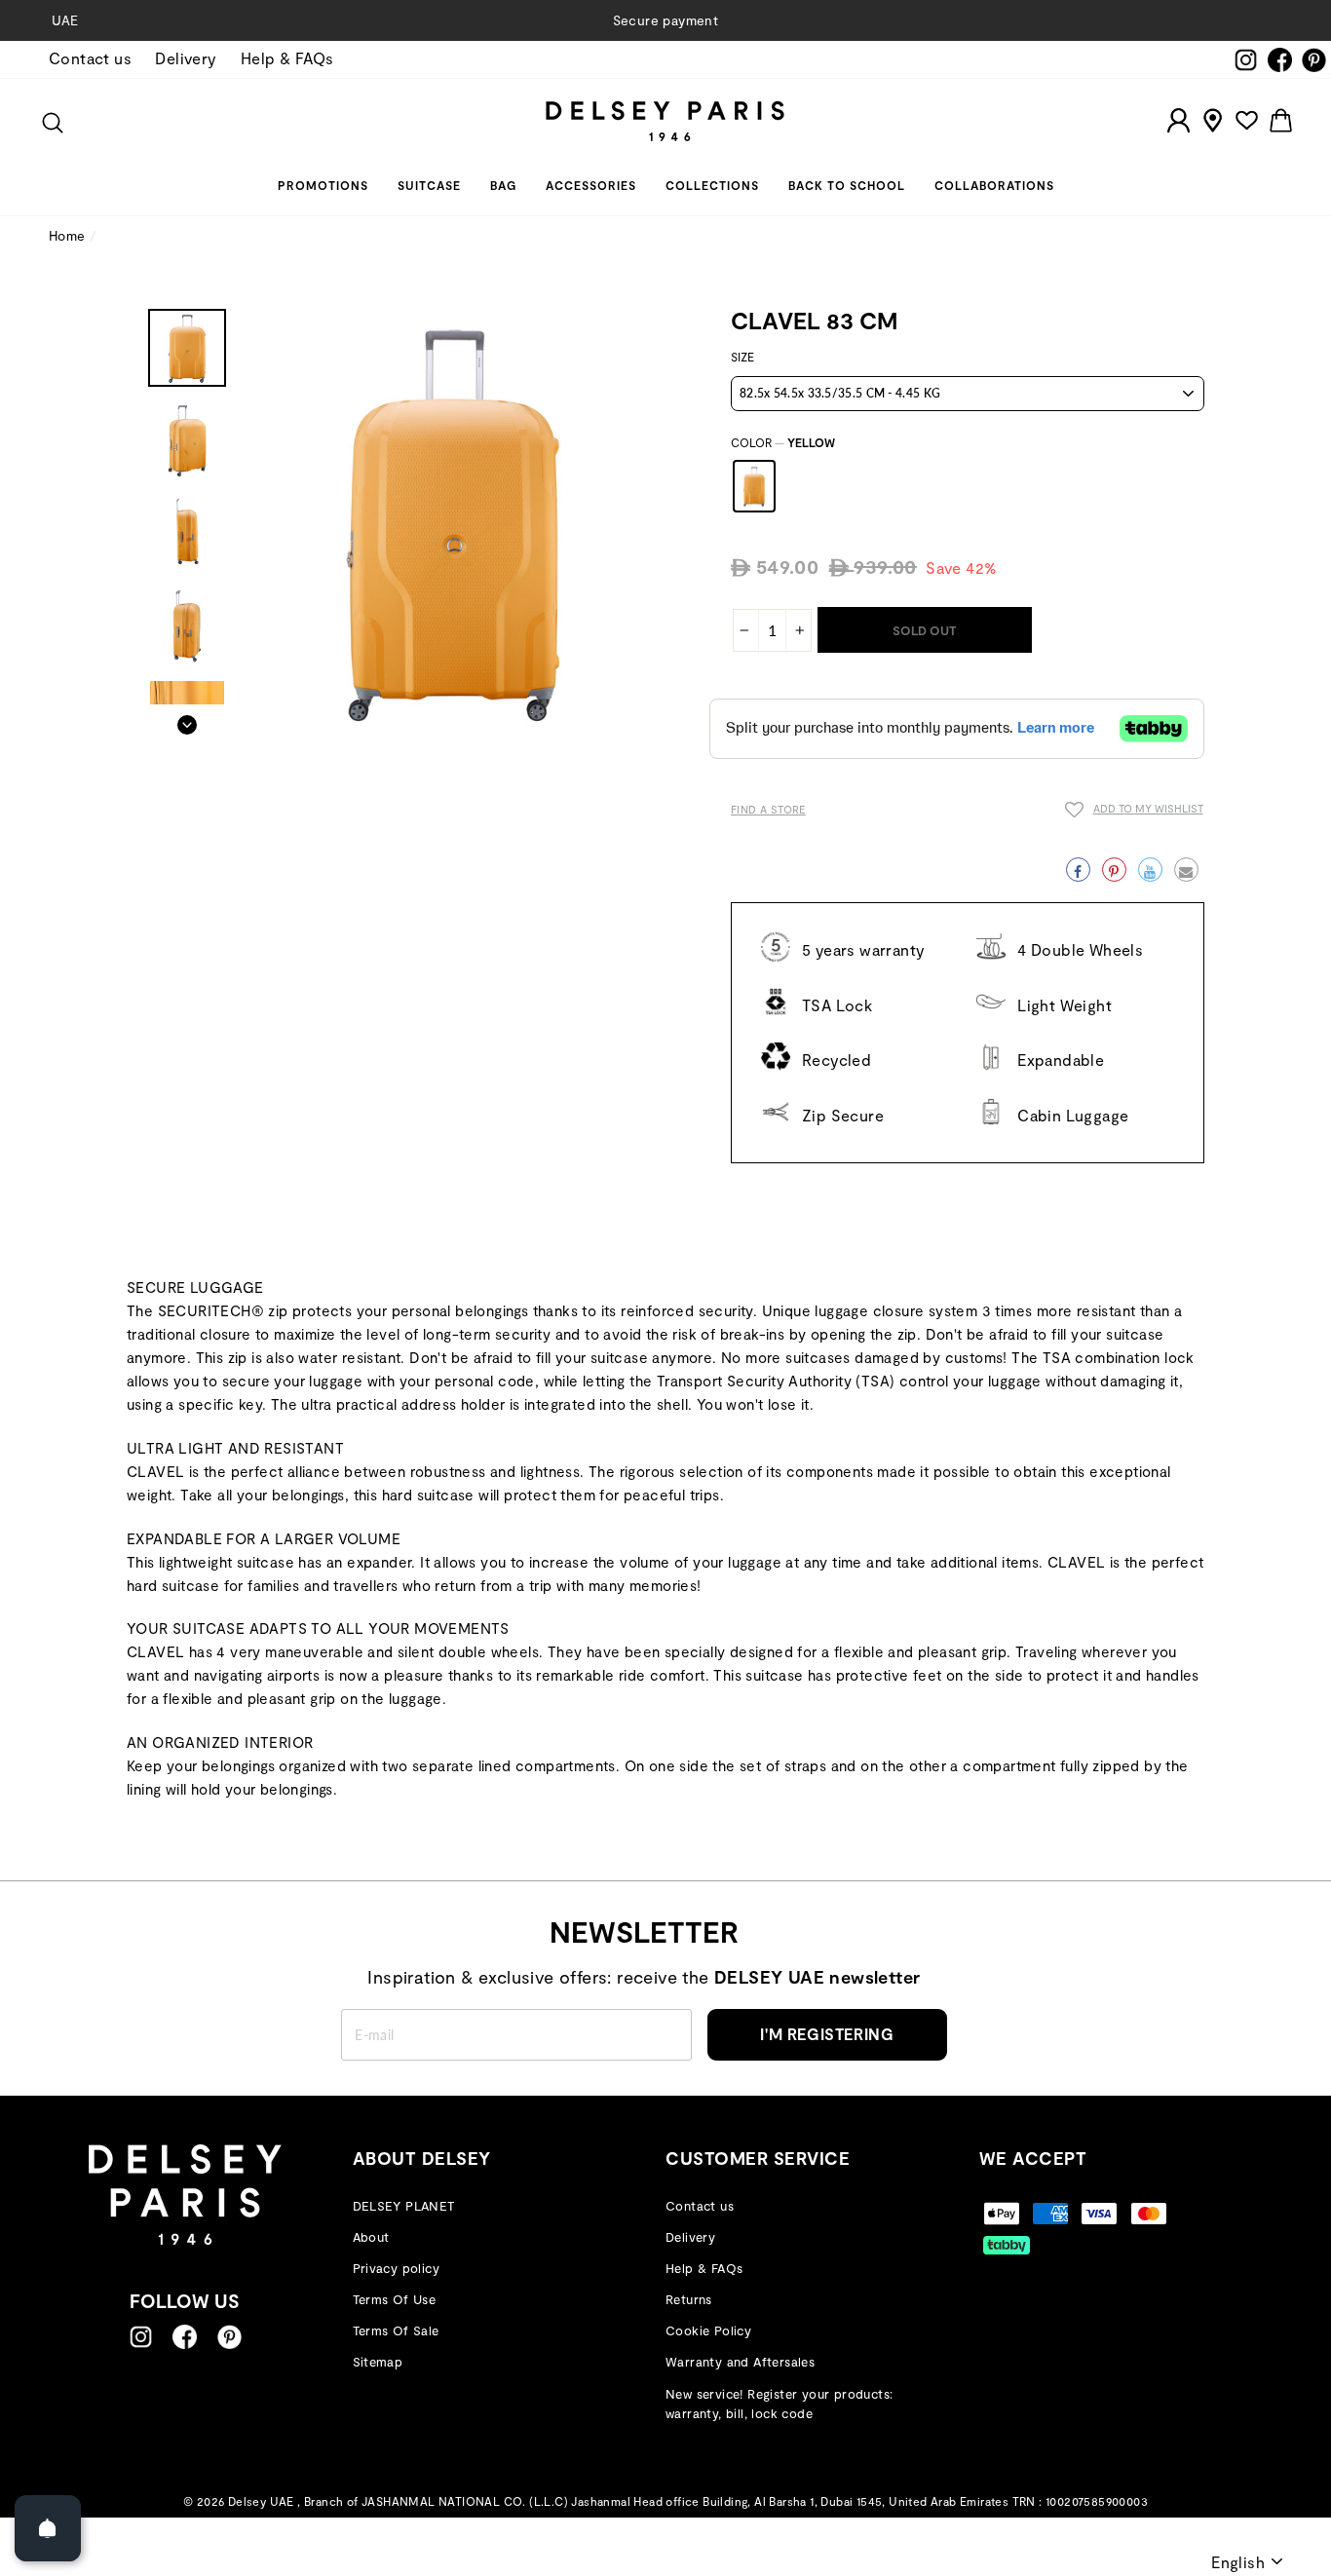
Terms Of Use (395, 2299)
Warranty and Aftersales (740, 2362)
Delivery (186, 58)
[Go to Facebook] (185, 2337)
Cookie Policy (708, 2330)
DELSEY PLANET (404, 2206)
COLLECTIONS (712, 185)
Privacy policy (397, 2268)
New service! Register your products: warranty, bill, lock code (779, 2404)
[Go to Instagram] (141, 2337)
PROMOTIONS (323, 185)
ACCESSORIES (591, 185)
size (742, 357)
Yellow (754, 486)
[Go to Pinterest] (229, 2337)
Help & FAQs (287, 58)
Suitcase (429, 185)
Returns (689, 2299)
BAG (503, 185)
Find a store (768, 809)
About (371, 2237)
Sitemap (378, 2362)
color (783, 442)
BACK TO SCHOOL (847, 185)
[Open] (48, 2528)
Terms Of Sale (396, 2330)
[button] (1134, 813)
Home (67, 235)
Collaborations (994, 185)
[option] (665, 20)
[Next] (187, 719)
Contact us (90, 58)
